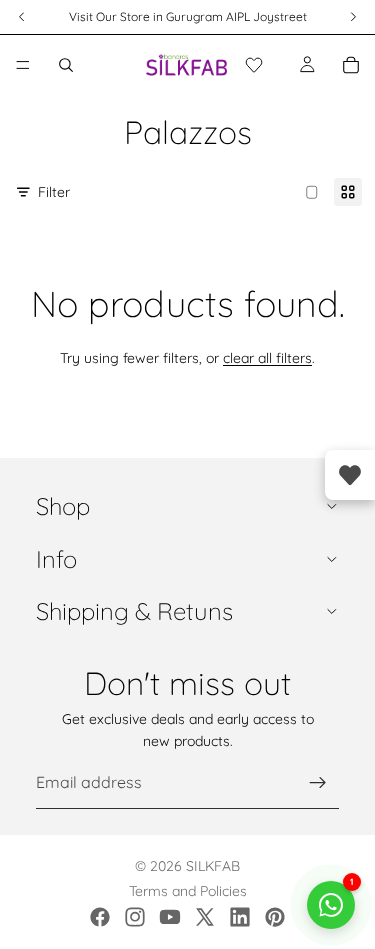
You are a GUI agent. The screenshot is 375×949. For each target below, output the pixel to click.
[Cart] (351, 65)
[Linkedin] (240, 917)
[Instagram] (135, 917)
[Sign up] (318, 783)
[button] (254, 65)
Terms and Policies (188, 891)
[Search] (66, 65)
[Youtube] (170, 917)
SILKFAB (213, 866)
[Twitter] (205, 917)
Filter (54, 192)
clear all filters (267, 358)
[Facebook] (100, 917)
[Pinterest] (275, 917)
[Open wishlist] (350, 475)
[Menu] (23, 65)
